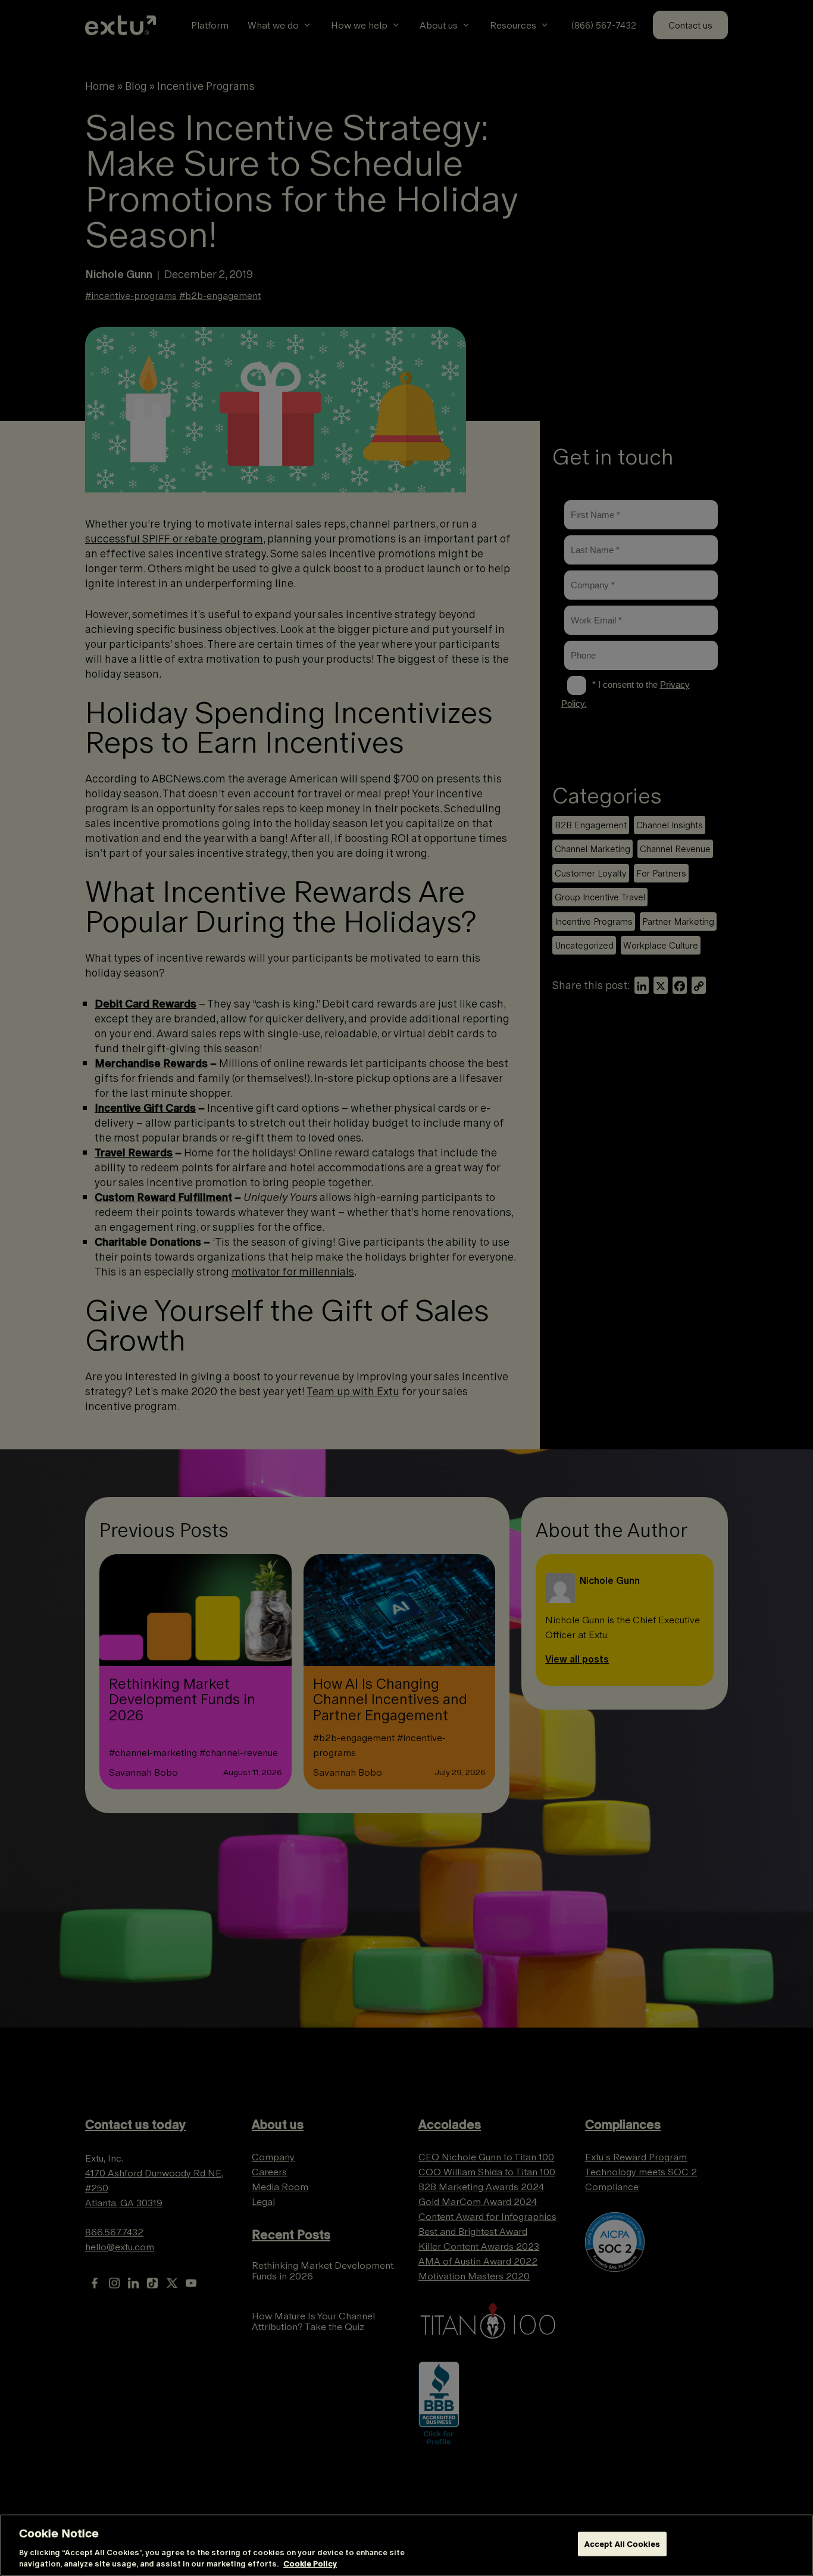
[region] (406, 2545)
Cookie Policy (310, 2564)
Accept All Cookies (622, 2544)
